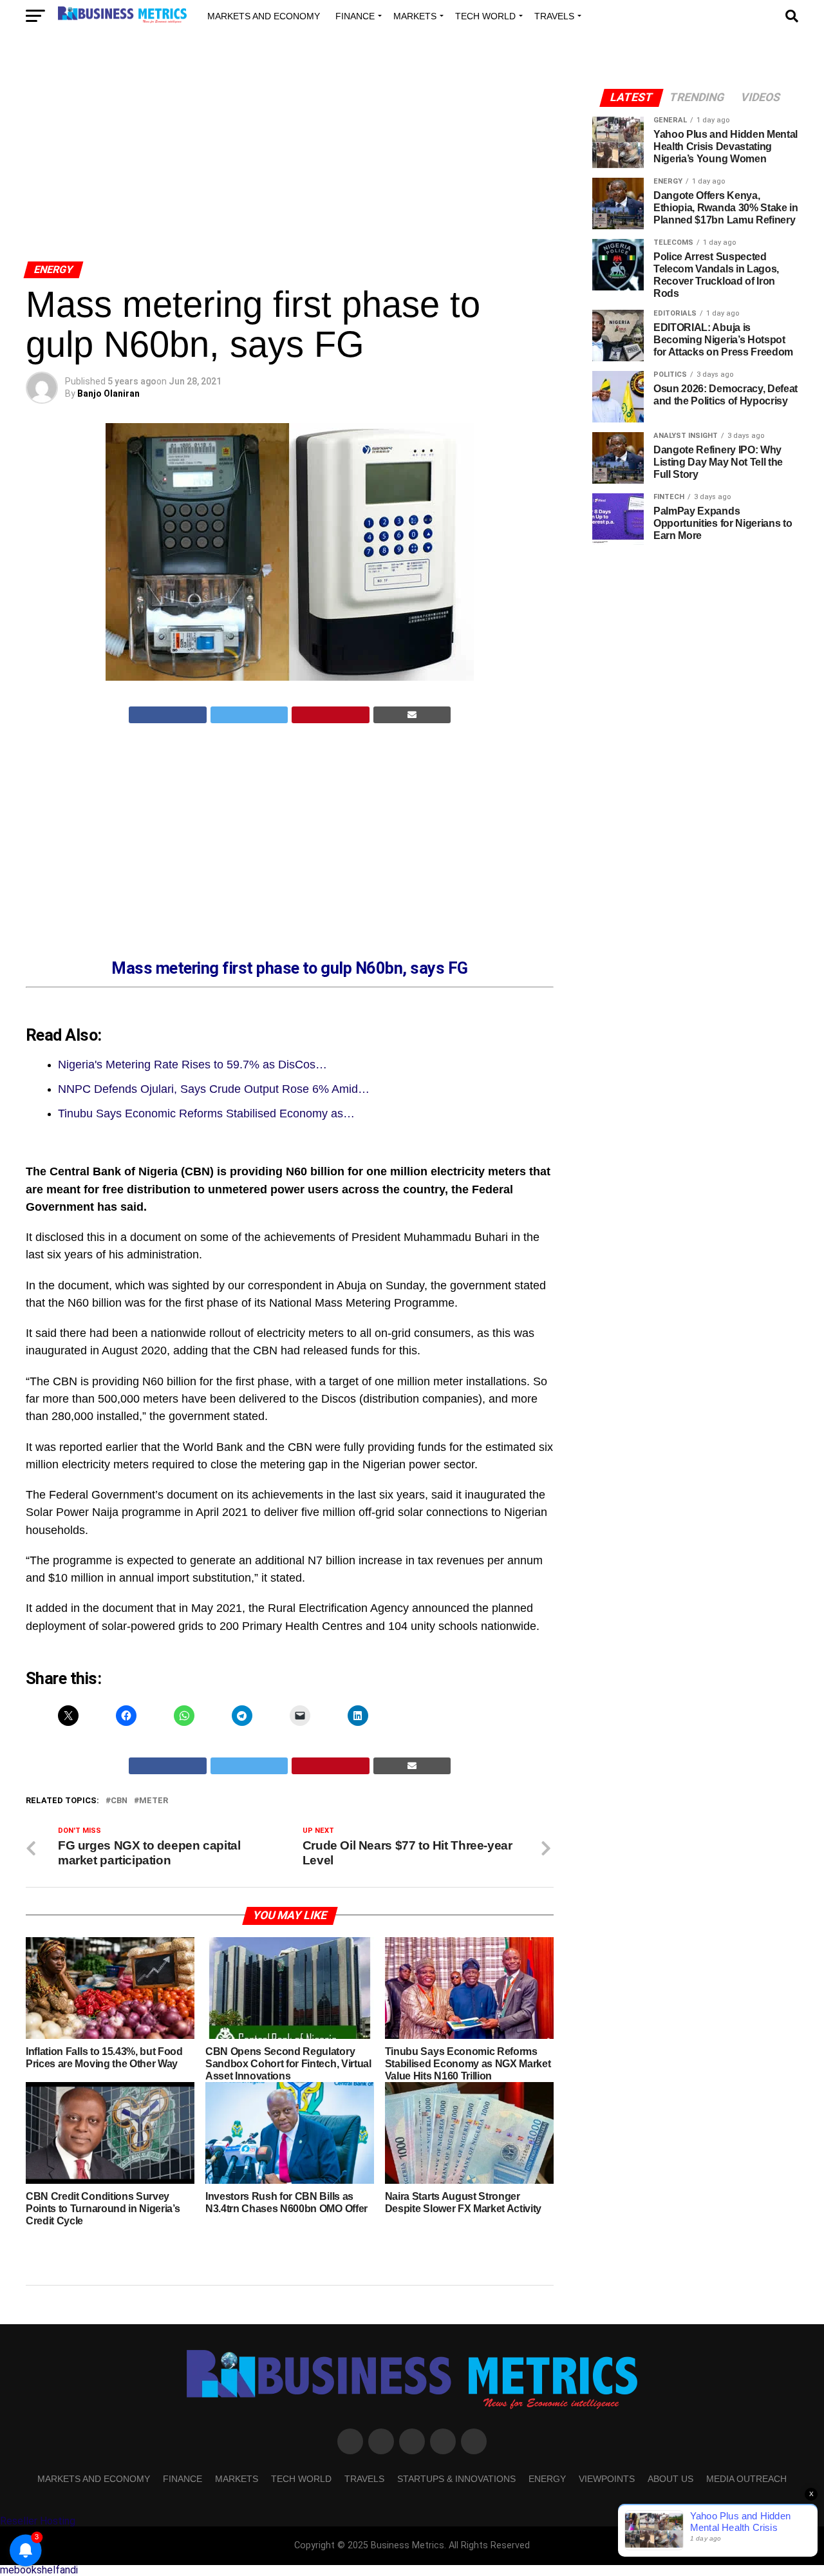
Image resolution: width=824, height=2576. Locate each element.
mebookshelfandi (39, 2570)
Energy (547, 2479)
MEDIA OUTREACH (746, 2479)
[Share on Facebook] (168, 715)
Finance (355, 16)
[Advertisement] (290, 160)
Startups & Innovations (456, 2479)
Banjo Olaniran (108, 393)
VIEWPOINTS (607, 2479)
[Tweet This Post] (249, 715)
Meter (154, 1801)
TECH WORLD (485, 16)
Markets (415, 16)
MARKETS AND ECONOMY (264, 16)
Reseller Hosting (38, 2521)
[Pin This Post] (331, 715)
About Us (670, 2479)
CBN (119, 1801)
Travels (554, 16)
